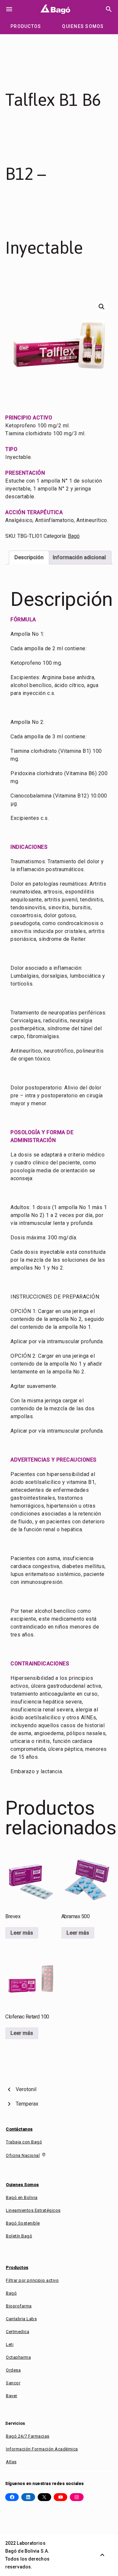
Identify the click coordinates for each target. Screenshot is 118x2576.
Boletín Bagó (19, 2236)
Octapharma (18, 2357)
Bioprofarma (19, 2306)
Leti (10, 2344)
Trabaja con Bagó (24, 2142)
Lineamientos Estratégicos (33, 2210)
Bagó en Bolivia (22, 2197)
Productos (17, 2267)
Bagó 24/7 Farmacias (28, 2436)
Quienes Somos (22, 2185)
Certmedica (18, 2332)
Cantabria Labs (21, 2319)
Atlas (11, 2462)
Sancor (13, 2383)
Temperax (27, 2104)
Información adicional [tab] (79, 557)
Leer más (22, 1933)
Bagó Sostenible (23, 2223)
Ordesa (13, 2370)
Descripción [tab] (29, 557)
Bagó (74, 536)
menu (9, 9)
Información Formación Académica (42, 2449)
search (109, 9)
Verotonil (26, 2089)
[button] (102, 307)
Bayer (12, 2396)
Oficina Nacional (23, 2155)
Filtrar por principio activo (32, 2280)
